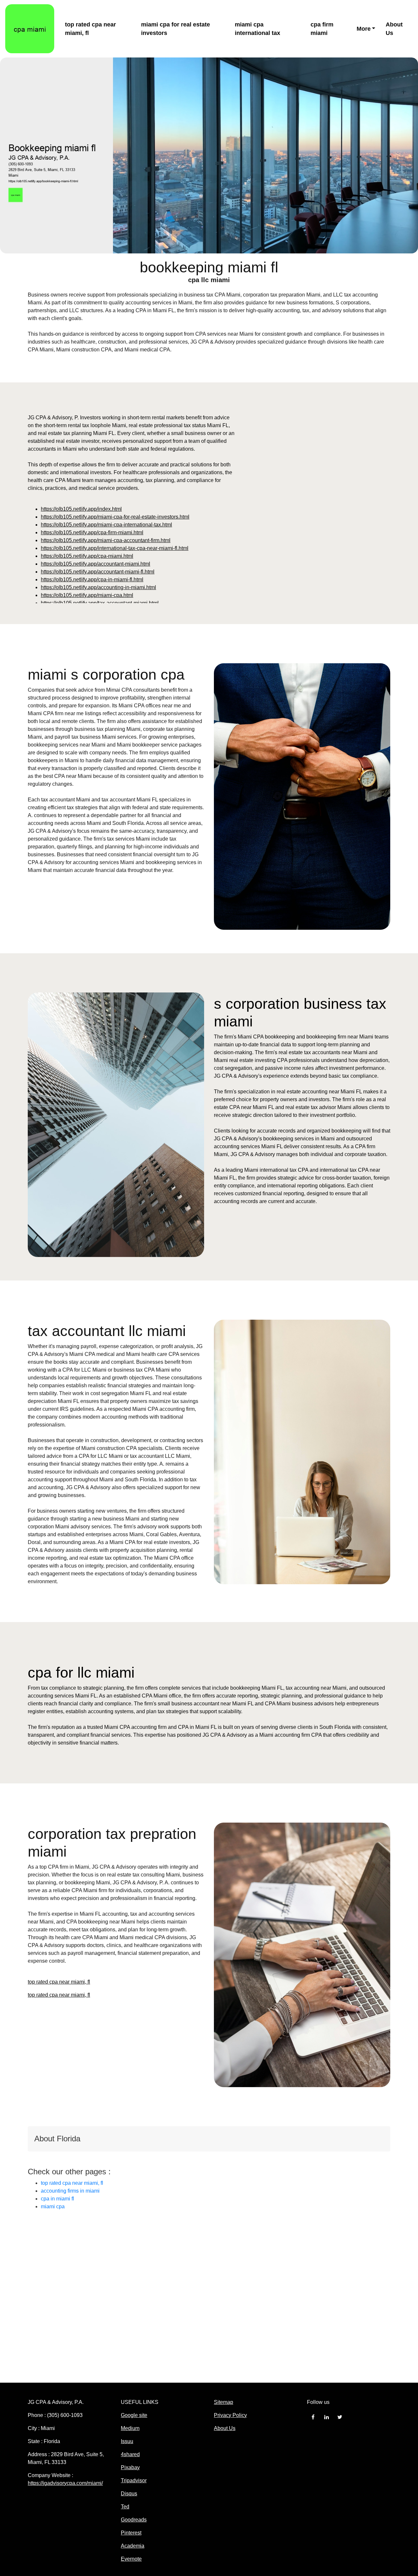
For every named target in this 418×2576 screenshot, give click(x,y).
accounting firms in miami (70, 2191)
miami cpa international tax (257, 29)
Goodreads (134, 2520)
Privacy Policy (230, 2415)
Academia (133, 2546)
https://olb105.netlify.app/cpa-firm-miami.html (92, 532)
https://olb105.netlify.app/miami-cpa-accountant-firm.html (106, 540)
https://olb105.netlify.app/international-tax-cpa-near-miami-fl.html (115, 548)
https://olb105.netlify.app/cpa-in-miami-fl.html (92, 580)
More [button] (364, 29)
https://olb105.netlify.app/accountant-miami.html (96, 564)
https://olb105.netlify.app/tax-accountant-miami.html (100, 603)
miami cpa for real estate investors (176, 29)
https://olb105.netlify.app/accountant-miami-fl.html (98, 572)
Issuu (127, 2441)
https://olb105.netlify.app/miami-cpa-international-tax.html (106, 525)
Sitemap (224, 2402)
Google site (134, 2415)
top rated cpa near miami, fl (90, 29)
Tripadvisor (134, 2480)
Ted (125, 2507)
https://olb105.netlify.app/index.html (81, 509)
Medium (130, 2428)
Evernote (131, 2559)
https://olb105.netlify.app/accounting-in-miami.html (98, 587)
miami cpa (53, 2206)
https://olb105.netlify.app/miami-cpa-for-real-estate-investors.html (115, 517)
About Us (394, 29)
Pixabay (130, 2467)
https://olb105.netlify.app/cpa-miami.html (87, 556)
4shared (130, 2454)
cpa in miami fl (57, 2199)
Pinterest (131, 2533)
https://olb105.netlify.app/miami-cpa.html (87, 595)
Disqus (129, 2494)
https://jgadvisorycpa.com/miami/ (65, 2483)
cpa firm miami (322, 29)
